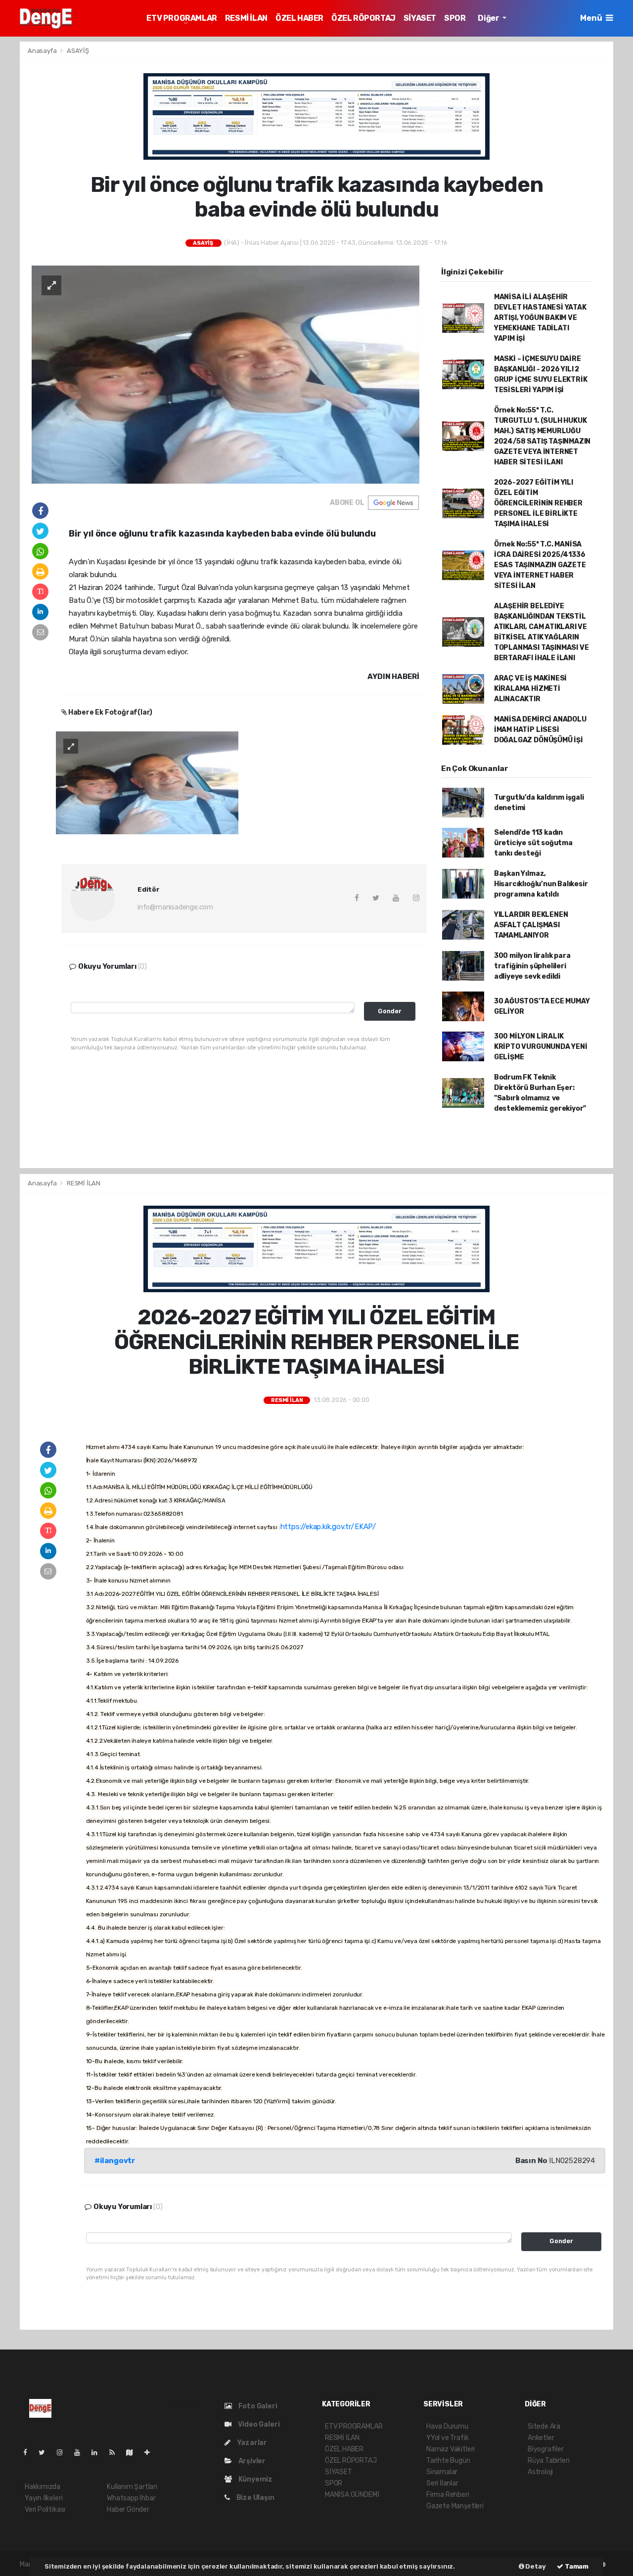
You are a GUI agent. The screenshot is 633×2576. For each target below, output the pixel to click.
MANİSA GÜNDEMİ (352, 2495)
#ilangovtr (115, 2161)
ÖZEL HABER (299, 18)
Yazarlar (251, 2443)
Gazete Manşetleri (455, 2506)
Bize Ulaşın (255, 2498)
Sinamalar (442, 2472)
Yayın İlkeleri (44, 2498)
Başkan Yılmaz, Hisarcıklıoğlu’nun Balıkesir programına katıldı (541, 884)
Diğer (489, 18)
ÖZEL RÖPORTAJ (363, 18)
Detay (535, 2566)
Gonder (390, 1011)
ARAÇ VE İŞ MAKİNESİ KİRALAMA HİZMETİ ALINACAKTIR (530, 689)
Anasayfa (43, 51)
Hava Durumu (447, 2426)
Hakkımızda (43, 2487)
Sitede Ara (544, 2426)
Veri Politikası (45, 2509)
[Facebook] (29, 2453)
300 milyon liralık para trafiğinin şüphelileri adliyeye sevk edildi (532, 966)
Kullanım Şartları (132, 2487)
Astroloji (540, 2472)
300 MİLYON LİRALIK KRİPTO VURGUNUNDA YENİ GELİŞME (541, 1047)
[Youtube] (81, 2453)
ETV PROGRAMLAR (181, 18)
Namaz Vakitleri (451, 2449)
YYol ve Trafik (447, 2438)
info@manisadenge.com (175, 907)
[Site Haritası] (134, 2453)
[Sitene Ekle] (151, 2453)
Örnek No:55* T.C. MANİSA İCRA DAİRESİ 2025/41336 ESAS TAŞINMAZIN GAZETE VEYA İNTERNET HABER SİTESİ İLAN (540, 565)
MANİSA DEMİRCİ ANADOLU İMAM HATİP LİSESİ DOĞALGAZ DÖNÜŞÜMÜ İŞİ (540, 730)
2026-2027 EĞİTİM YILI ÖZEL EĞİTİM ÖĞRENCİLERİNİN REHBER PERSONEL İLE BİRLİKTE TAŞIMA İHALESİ (538, 503)
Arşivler (251, 2461)
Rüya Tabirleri (548, 2461)
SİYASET (420, 18)
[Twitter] (46, 2453)
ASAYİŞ (78, 51)
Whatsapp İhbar (131, 2498)
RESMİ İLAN (246, 18)
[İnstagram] (64, 2453)
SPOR (455, 18)
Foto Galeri (257, 2406)
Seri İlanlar (442, 2483)
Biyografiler (546, 2449)
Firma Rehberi (448, 2495)
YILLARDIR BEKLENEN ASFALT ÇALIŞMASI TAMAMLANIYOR (531, 925)
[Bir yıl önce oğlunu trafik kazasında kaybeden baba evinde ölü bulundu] (226, 374)
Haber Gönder (128, 2509)
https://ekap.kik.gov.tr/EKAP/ (328, 1527)
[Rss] (116, 2453)
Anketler (541, 2438)
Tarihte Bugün (448, 2461)
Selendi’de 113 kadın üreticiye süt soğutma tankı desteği (533, 843)
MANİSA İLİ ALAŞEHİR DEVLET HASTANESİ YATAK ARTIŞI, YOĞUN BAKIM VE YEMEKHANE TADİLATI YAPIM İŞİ (540, 318)
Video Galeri (258, 2424)
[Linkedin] (98, 2453)
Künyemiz (255, 2479)
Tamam (576, 2566)
